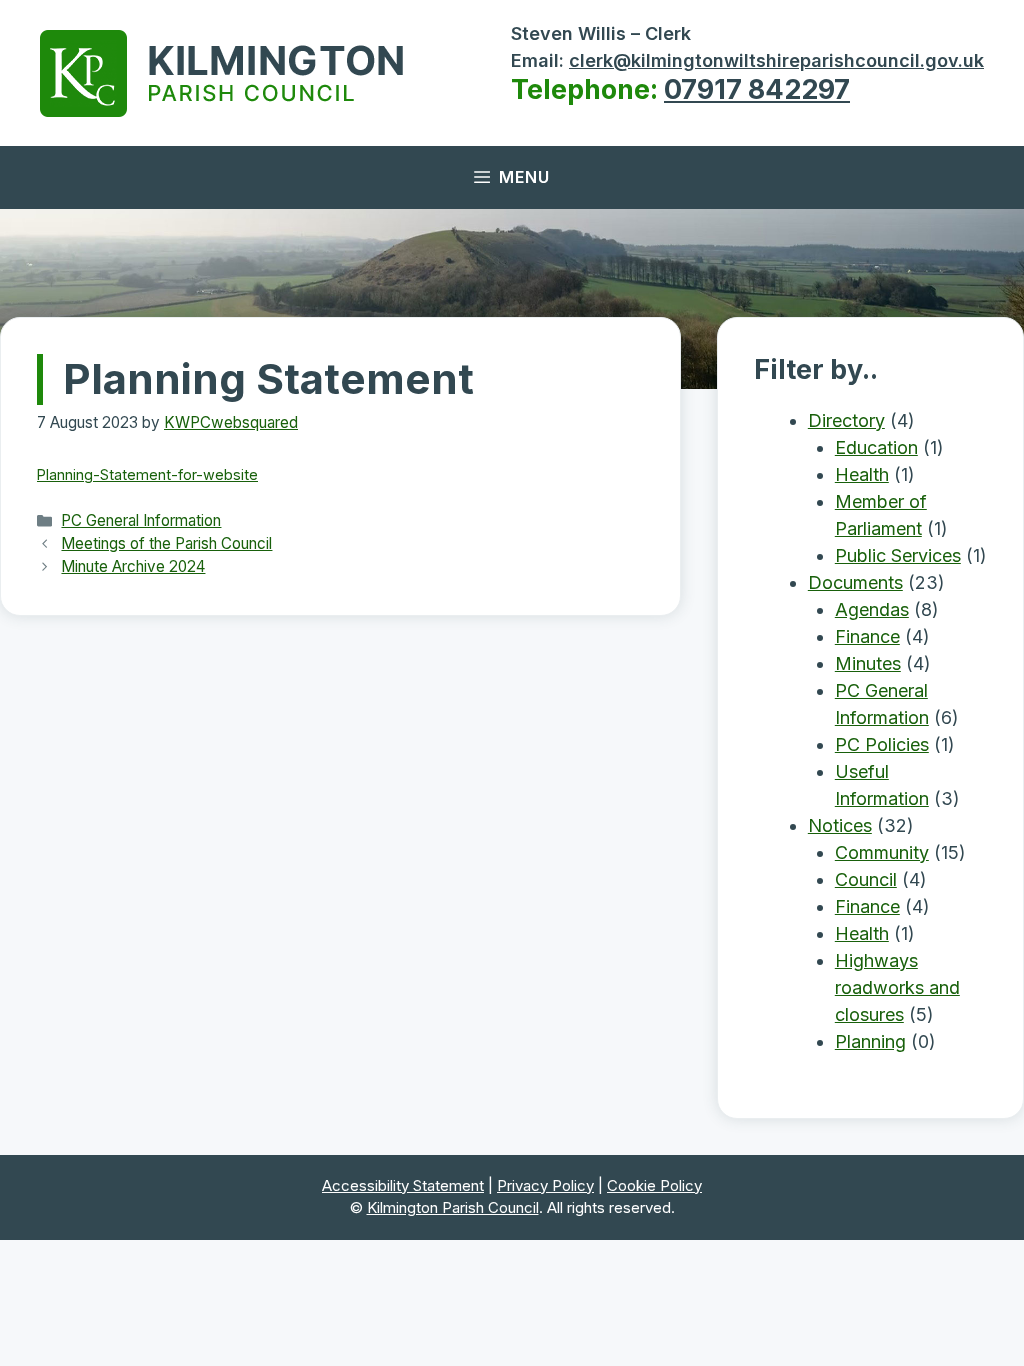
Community (882, 852)
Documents (855, 582)
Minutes (868, 663)
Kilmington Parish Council (453, 1207)
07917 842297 (757, 89)
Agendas (872, 609)
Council (866, 879)
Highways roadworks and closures (897, 987)
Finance (867, 636)
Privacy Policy (545, 1185)
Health (862, 474)
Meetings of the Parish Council (166, 543)
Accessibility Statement (403, 1185)
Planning (870, 1041)
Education (876, 447)
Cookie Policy (654, 1185)
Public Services (898, 555)
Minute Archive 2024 (133, 566)
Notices (840, 825)
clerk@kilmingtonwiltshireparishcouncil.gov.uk (776, 60)
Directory (846, 420)
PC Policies (882, 744)
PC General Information (141, 520)
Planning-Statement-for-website (147, 474)
